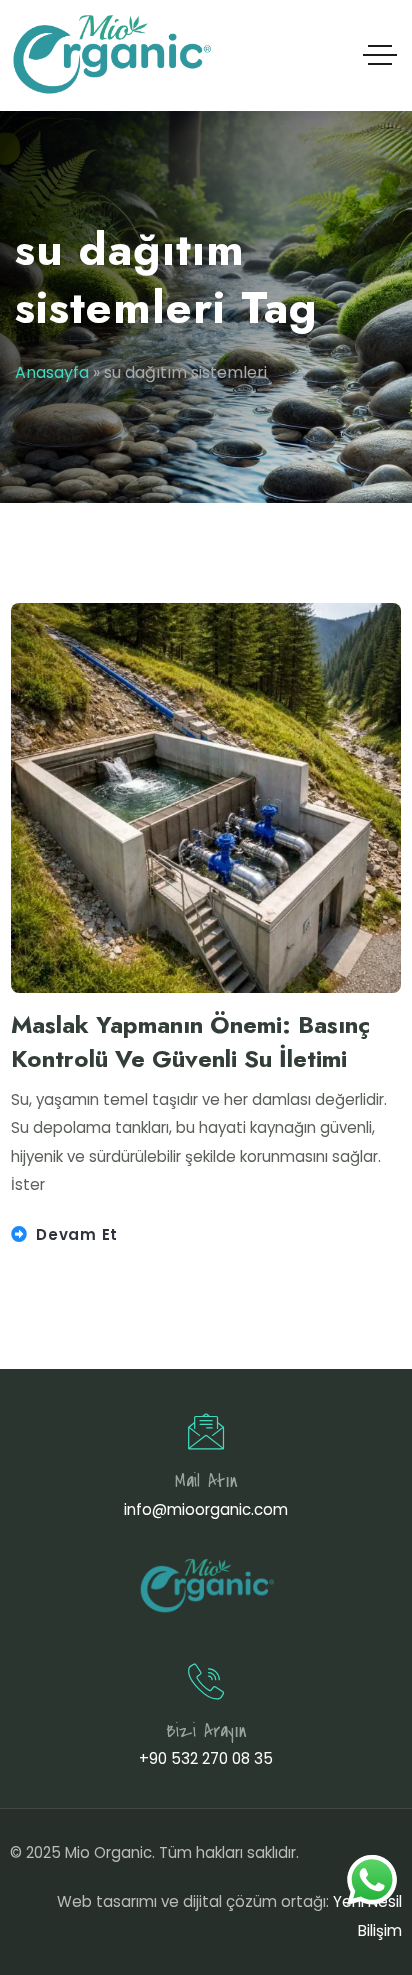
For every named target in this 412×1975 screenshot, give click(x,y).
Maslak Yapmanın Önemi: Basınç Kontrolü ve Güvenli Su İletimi (190, 1041)
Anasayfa (52, 372)
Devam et (77, 1234)
